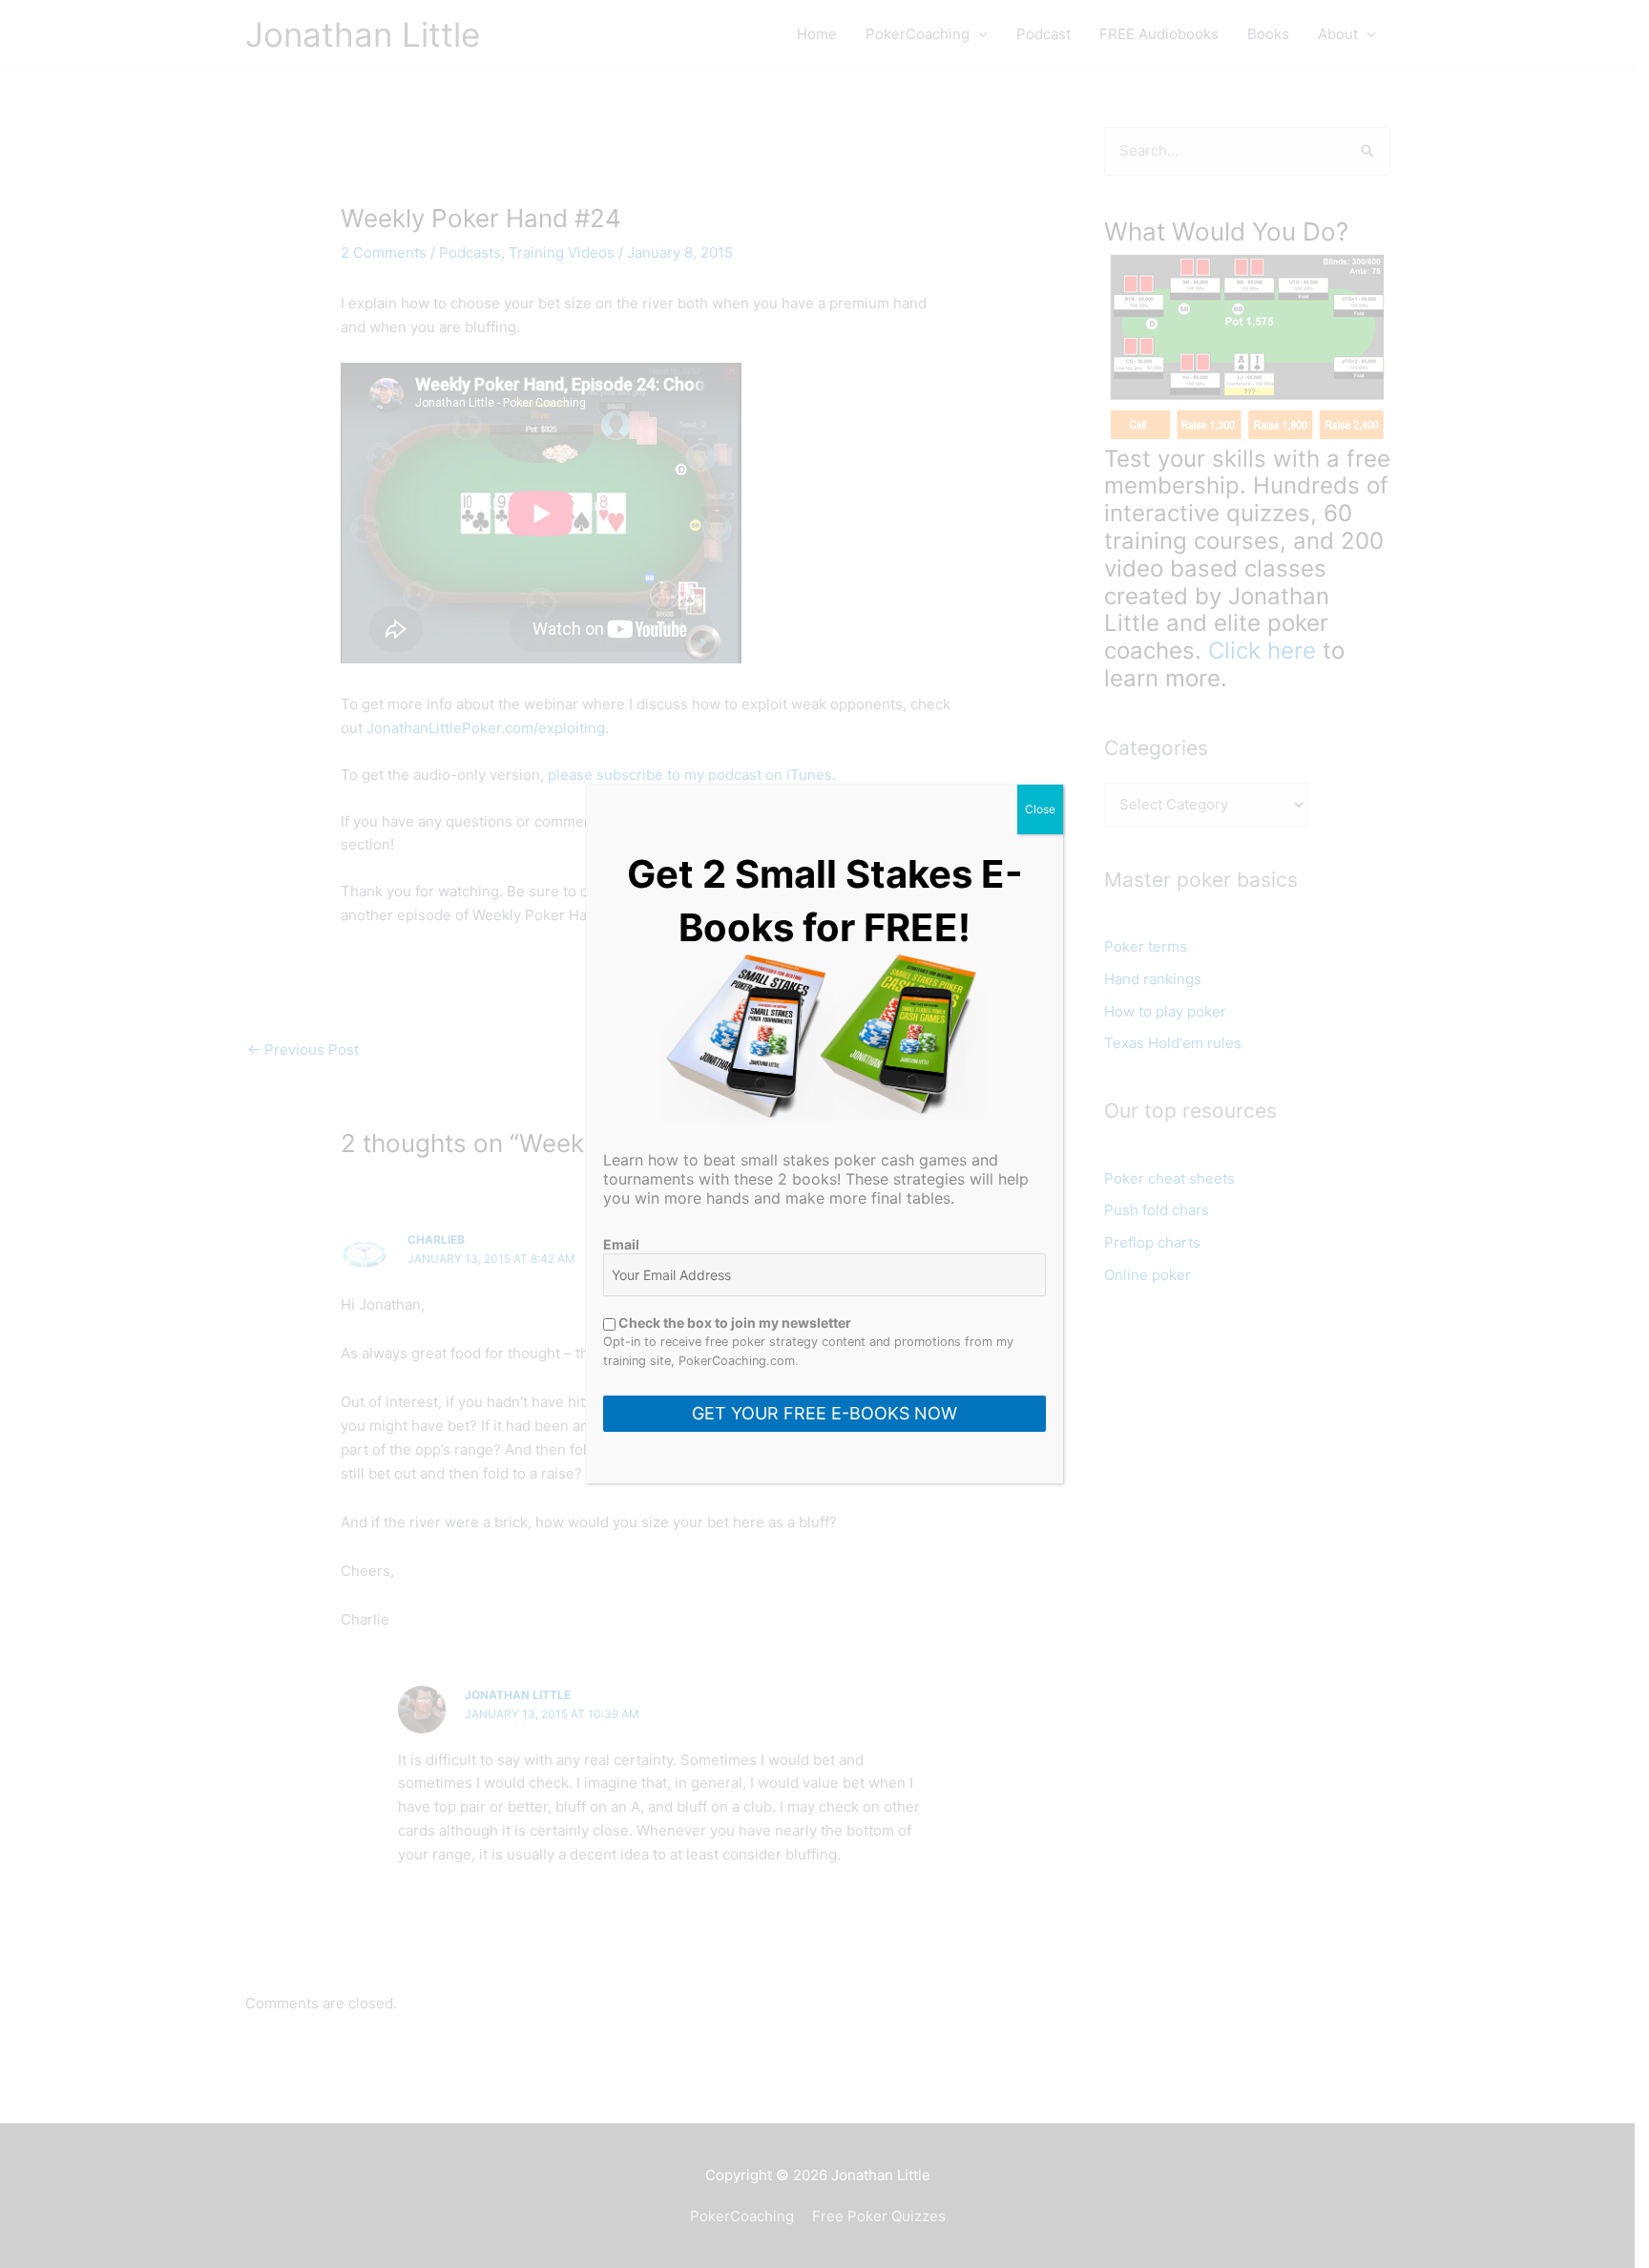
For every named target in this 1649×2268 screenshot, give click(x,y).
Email (621, 1244)
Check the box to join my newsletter (733, 1323)
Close (1040, 809)
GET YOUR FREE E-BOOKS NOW (824, 1413)
